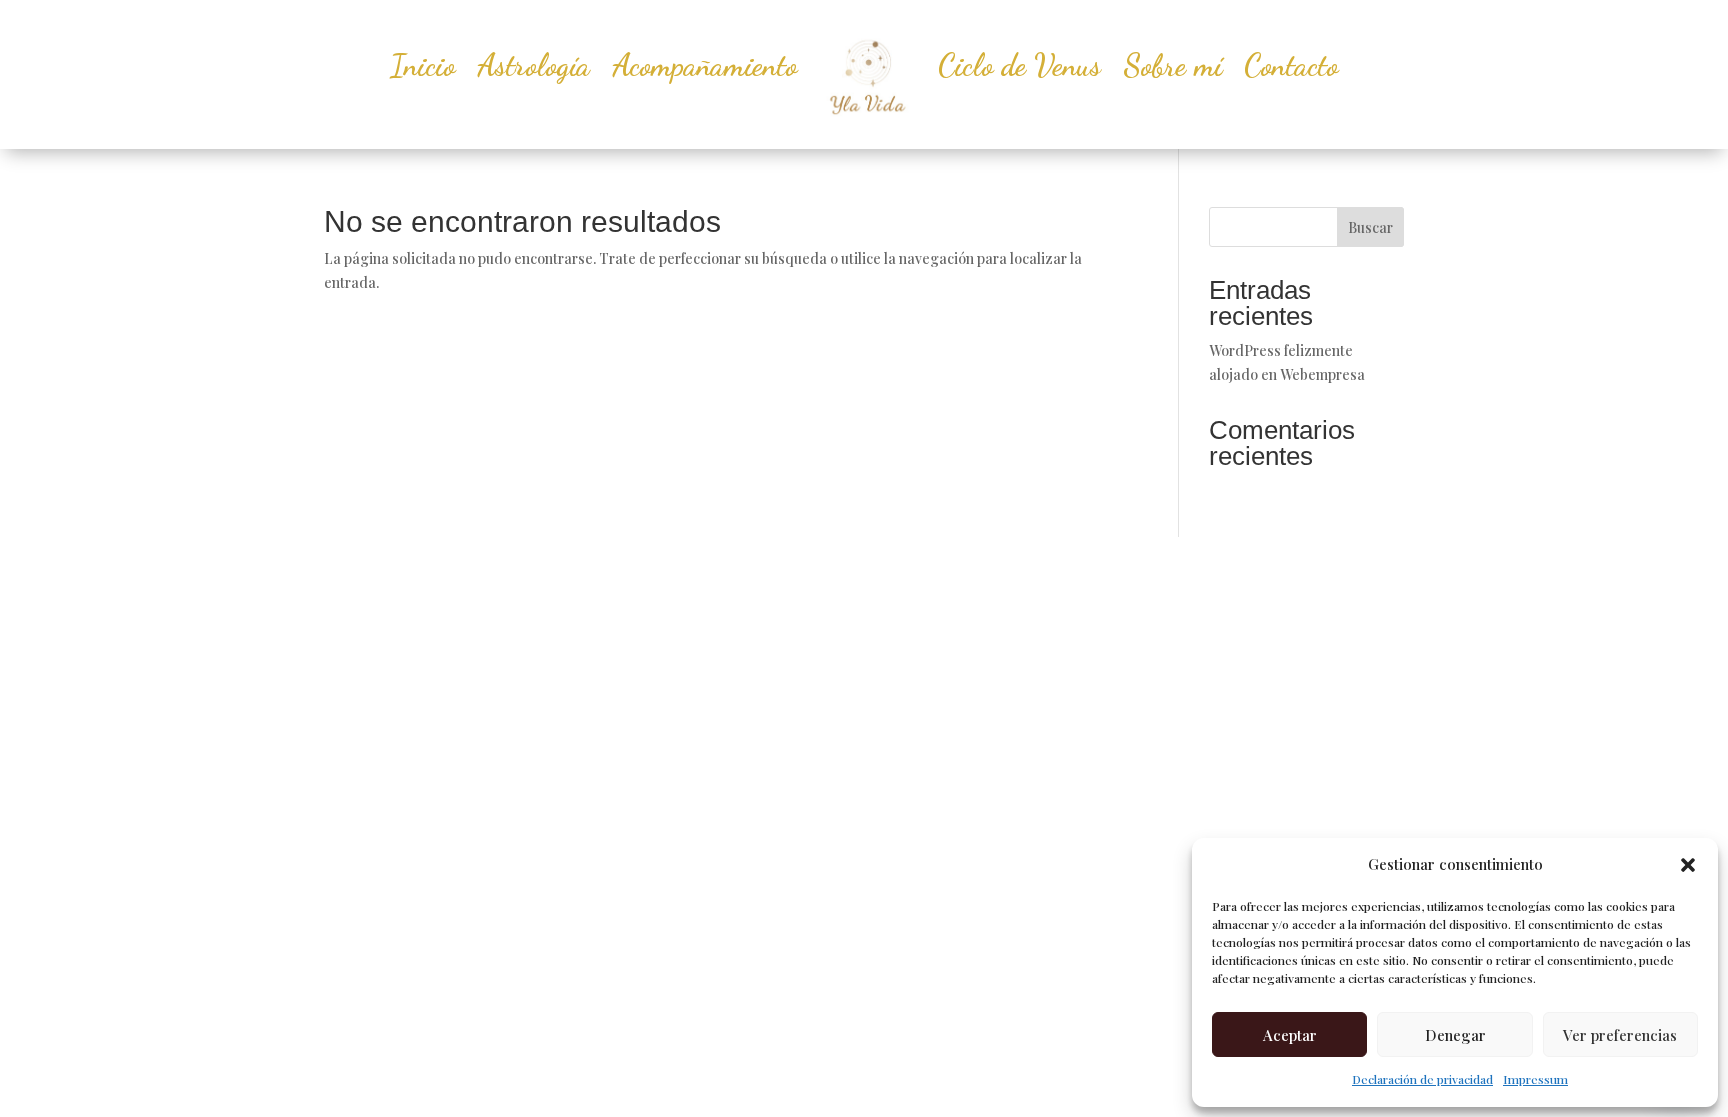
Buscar (1370, 227)
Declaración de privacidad (1422, 1079)
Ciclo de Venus (1019, 65)
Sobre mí (1172, 65)
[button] (1688, 865)
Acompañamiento (704, 65)
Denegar (1455, 1035)
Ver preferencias (1620, 1035)
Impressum (1535, 1079)
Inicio (422, 65)
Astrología (533, 65)
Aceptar (1290, 1035)
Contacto (1291, 65)
